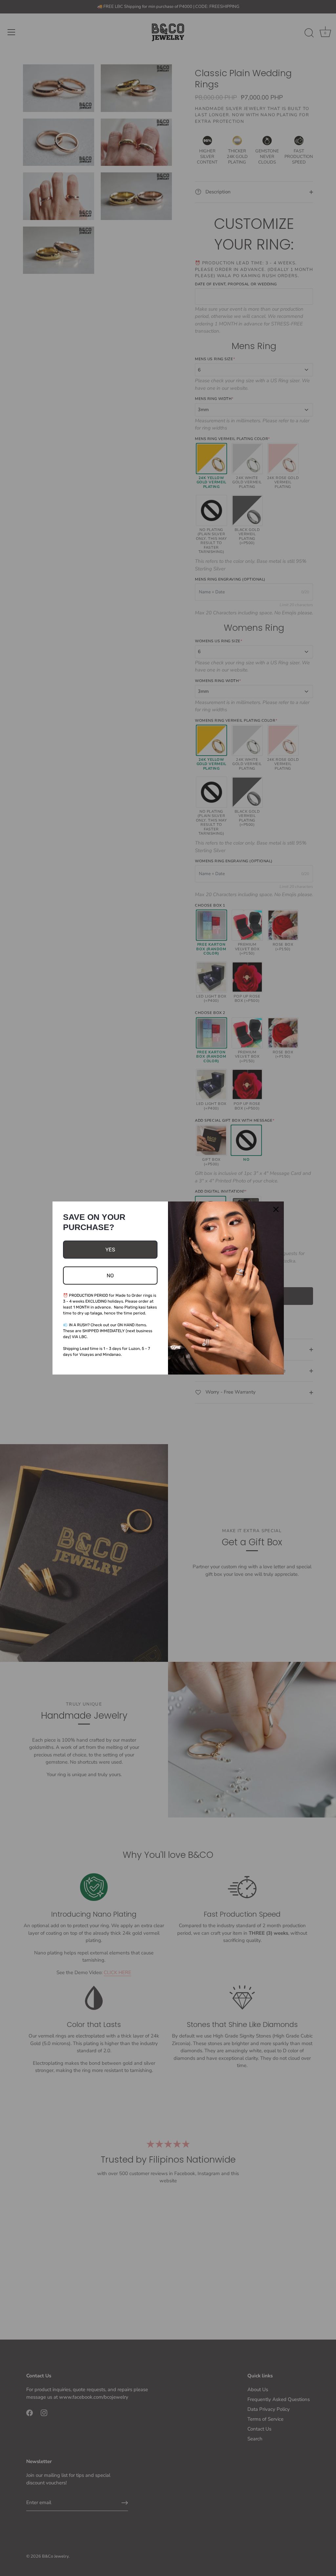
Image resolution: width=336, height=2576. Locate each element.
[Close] (276, 1209)
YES (110, 1250)
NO (110, 1276)
